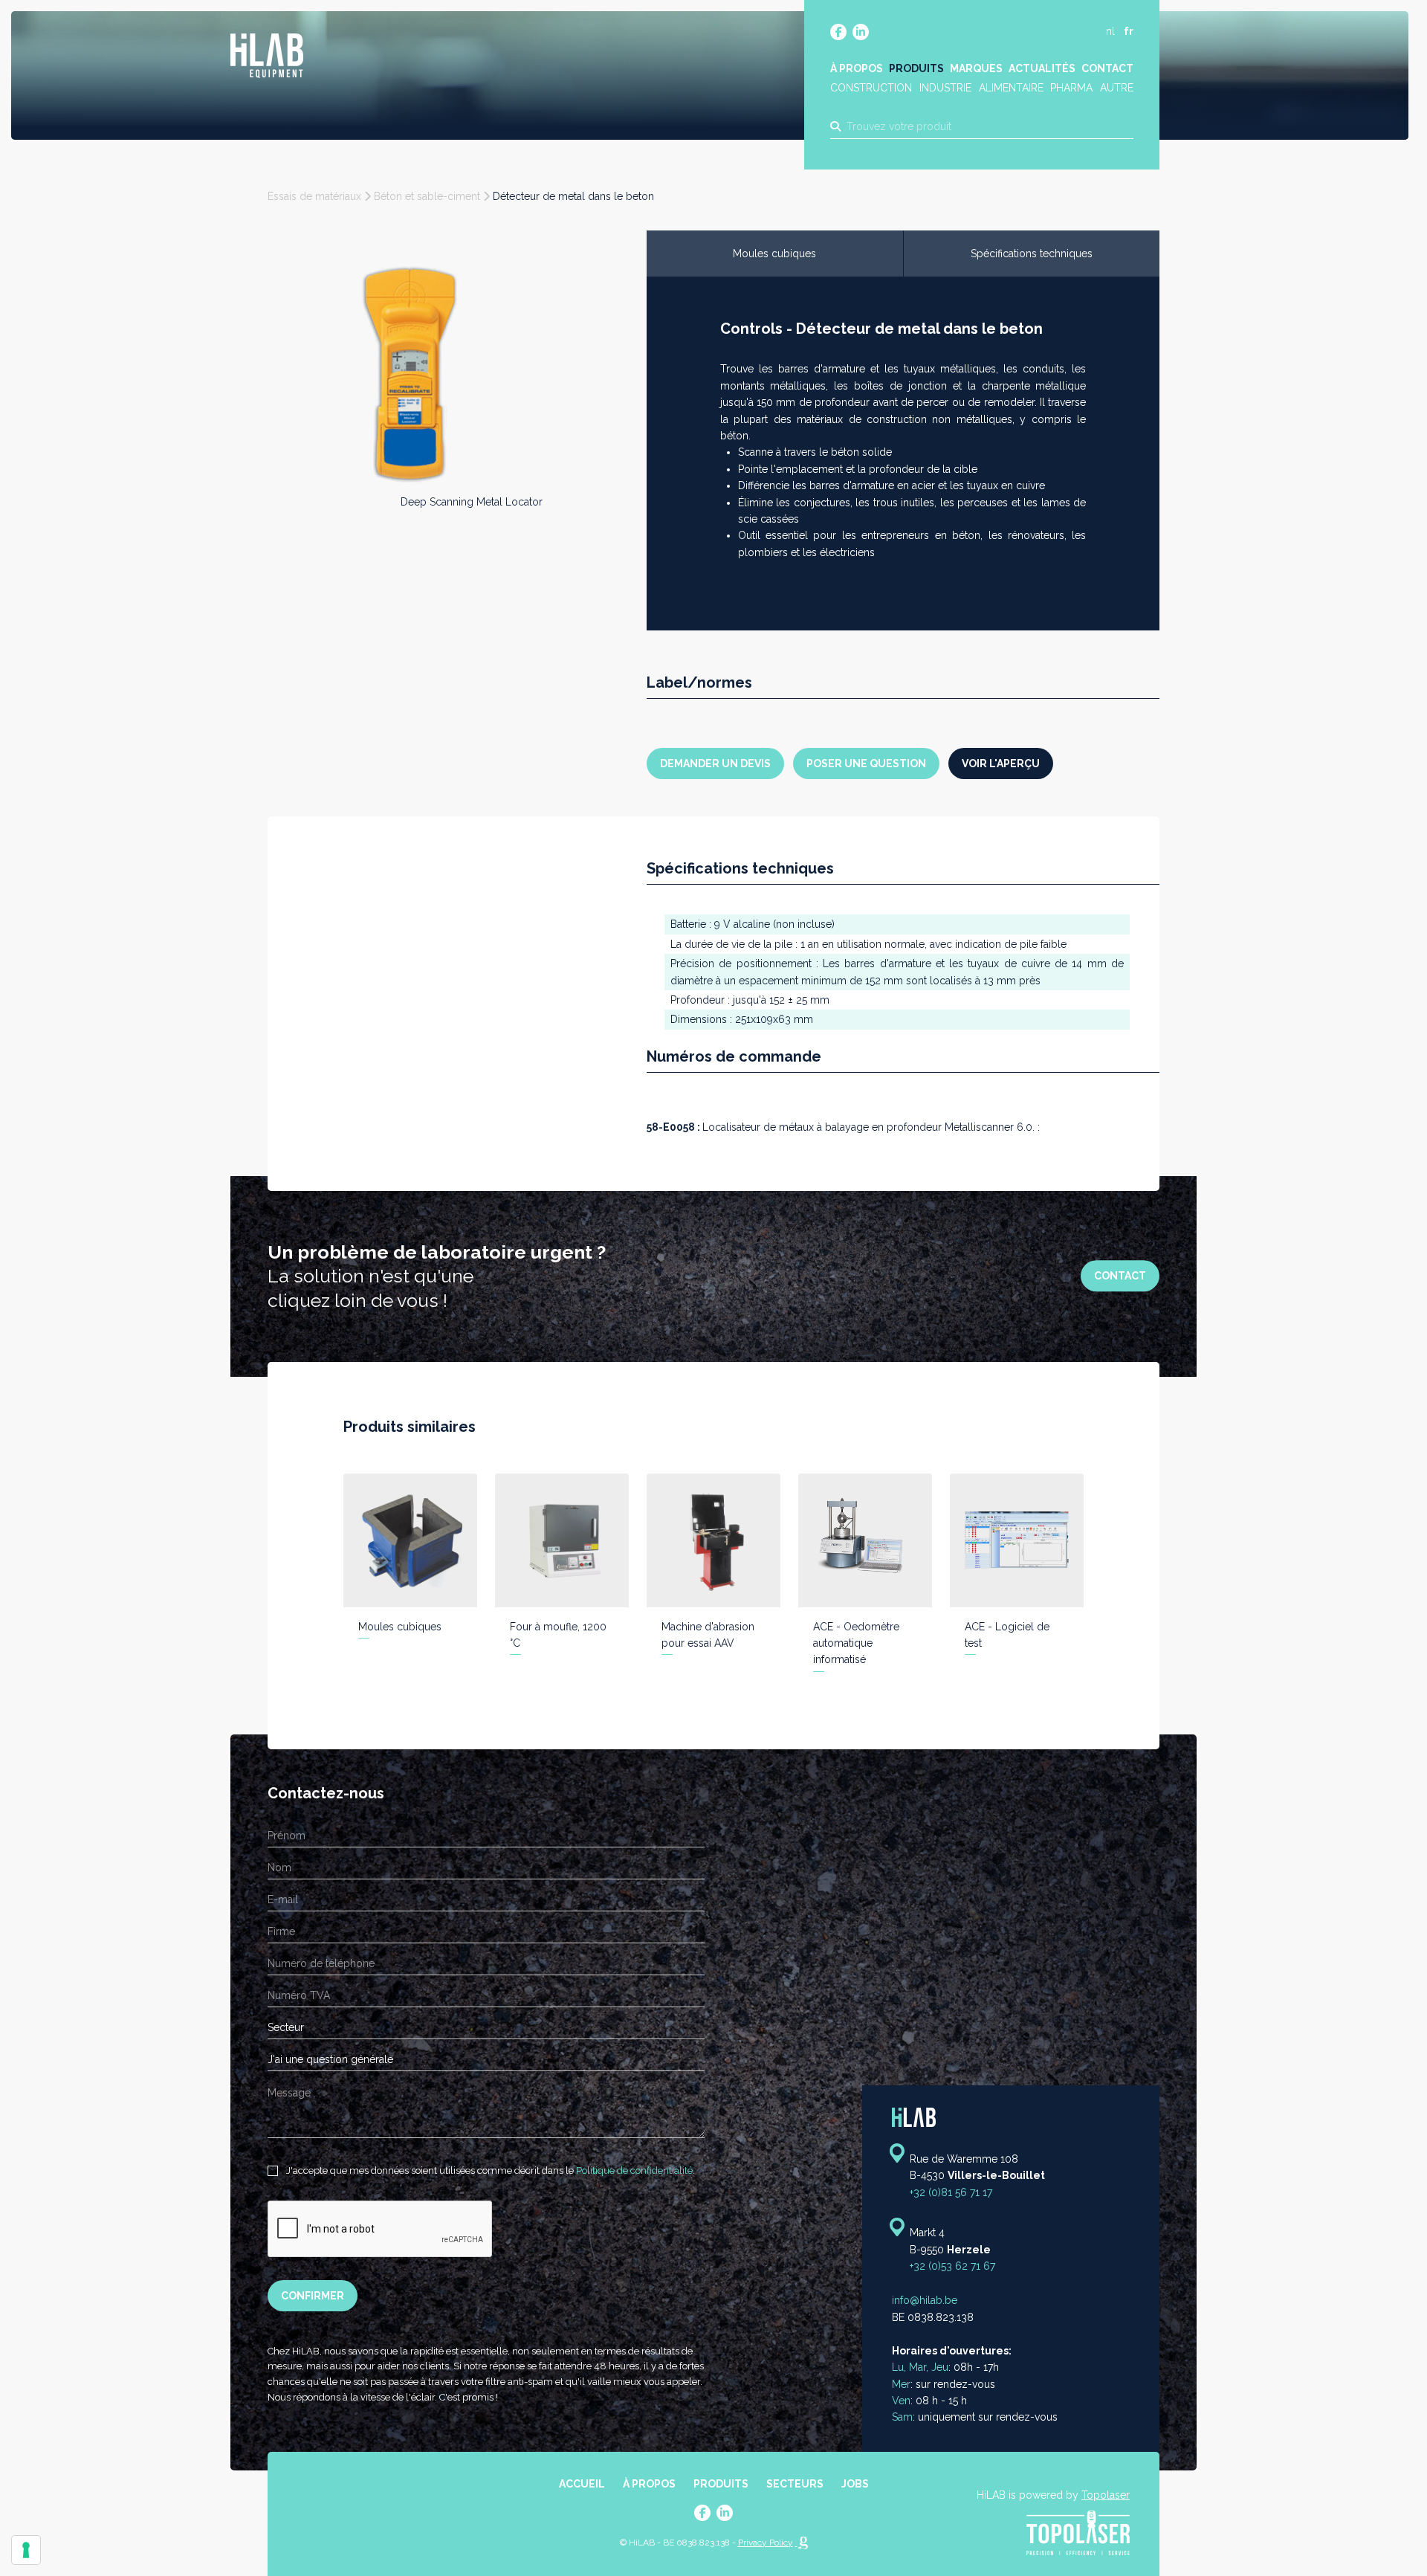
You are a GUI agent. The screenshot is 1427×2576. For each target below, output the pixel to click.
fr (1129, 31)
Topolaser (1106, 2495)
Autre (1117, 88)
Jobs (855, 2484)
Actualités (1042, 68)
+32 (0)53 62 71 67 (952, 2266)
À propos (857, 68)
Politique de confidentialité (634, 2170)
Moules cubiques (774, 254)
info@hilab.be (925, 2301)
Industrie (945, 88)
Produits (916, 68)
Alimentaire (1011, 88)
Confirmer (313, 2296)
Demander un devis (715, 764)
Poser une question (866, 764)
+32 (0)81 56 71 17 (951, 2192)
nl (1110, 31)
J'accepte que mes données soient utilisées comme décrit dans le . (489, 2170)
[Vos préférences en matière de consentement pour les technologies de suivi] (26, 2550)
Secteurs (795, 2484)
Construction (871, 88)
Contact (1107, 68)
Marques (976, 68)
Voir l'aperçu (1001, 764)
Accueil (582, 2484)
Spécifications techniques (1032, 254)
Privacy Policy (766, 2543)
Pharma (1071, 88)
